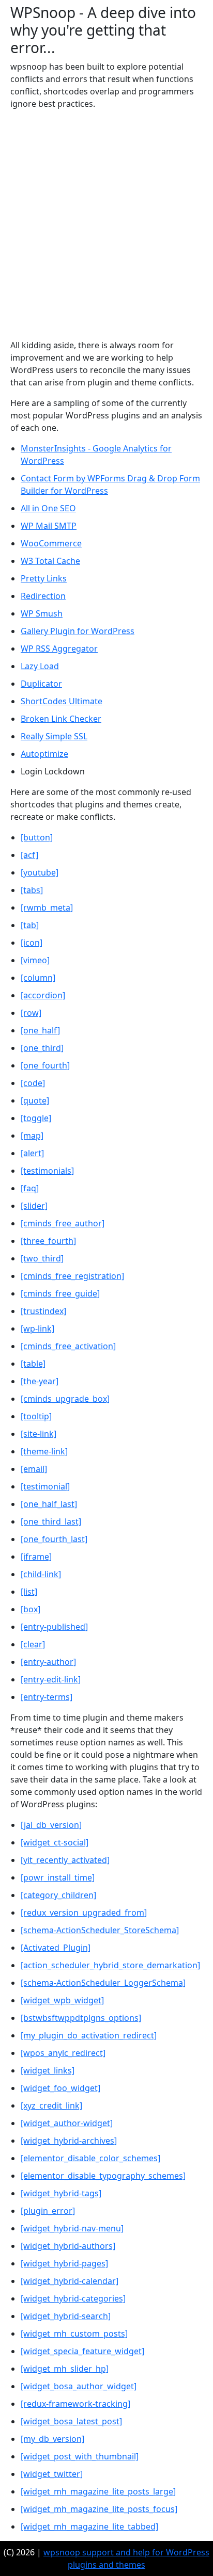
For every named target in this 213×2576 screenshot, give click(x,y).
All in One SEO (48, 508)
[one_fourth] (45, 1065)
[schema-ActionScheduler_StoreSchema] (100, 1930)
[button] (37, 837)
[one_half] (40, 1030)
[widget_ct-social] (55, 1842)
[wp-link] (37, 1328)
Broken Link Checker (61, 719)
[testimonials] (47, 1171)
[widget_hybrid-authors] (68, 2246)
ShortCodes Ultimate (62, 701)
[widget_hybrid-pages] (64, 2263)
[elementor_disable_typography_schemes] (103, 2176)
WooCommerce (51, 543)
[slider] (34, 1206)
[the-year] (40, 1381)
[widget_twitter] (52, 2474)
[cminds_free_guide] (60, 1293)
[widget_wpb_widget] (62, 2000)
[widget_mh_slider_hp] (65, 2369)
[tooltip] (36, 1416)
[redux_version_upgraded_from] (84, 1913)
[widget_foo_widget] (60, 2088)
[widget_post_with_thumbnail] (80, 2456)
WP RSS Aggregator (59, 649)
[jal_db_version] (51, 1825)
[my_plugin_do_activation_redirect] (89, 2035)
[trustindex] (43, 1311)
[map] (32, 1136)
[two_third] (42, 1258)
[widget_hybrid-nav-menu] (72, 2228)
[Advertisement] (106, 224)
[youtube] (40, 872)
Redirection (43, 596)
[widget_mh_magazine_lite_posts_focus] (99, 2509)
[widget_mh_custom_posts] (74, 2334)
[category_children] (58, 1895)
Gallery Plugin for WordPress (78, 631)
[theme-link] (44, 1451)
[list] (29, 1592)
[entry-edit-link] (51, 1679)
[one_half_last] (49, 1504)
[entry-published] (54, 1627)
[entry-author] (48, 1662)
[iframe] (36, 1557)
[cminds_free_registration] (72, 1276)
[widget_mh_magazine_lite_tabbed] (89, 2526)
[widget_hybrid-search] (66, 2316)
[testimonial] (45, 1486)
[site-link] (39, 1434)
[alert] (32, 1153)
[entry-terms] (47, 1697)
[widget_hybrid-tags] (61, 2193)
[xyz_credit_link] (51, 2105)
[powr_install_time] (58, 1877)
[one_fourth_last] (54, 1539)
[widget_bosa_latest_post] (71, 2421)
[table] (33, 1364)
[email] (34, 1469)
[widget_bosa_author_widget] (79, 2386)
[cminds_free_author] (63, 1223)
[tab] (30, 925)
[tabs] (32, 890)
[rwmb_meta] (47, 908)
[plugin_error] (48, 2211)
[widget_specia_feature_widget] (82, 2351)
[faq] (30, 1188)
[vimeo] (35, 960)
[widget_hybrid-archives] (69, 2141)
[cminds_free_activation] (68, 1346)
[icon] (32, 943)
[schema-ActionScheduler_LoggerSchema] (103, 1983)
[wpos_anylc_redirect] (63, 2053)
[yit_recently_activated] (65, 1860)
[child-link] (41, 1574)
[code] (33, 1083)
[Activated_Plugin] (56, 1948)
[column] (38, 978)
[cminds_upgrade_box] (65, 1399)
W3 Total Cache (50, 561)
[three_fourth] (48, 1241)
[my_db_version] (52, 2439)
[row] (31, 1013)
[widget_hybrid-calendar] (70, 2281)
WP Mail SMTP (49, 526)
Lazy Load (40, 666)
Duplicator (41, 684)
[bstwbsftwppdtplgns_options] (81, 2018)
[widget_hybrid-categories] (73, 2298)
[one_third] (42, 1048)
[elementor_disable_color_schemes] (90, 2158)
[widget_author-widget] (67, 2123)
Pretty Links (44, 578)
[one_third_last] (51, 1521)
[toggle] (36, 1118)
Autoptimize (44, 754)
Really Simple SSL (54, 736)
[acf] (29, 855)
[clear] (33, 1644)
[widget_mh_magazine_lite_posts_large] (98, 2491)
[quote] (35, 1100)
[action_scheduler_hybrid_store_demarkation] (110, 1965)
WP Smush (42, 613)
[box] (31, 1609)
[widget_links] (48, 2070)
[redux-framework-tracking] (75, 2404)
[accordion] (43, 995)
